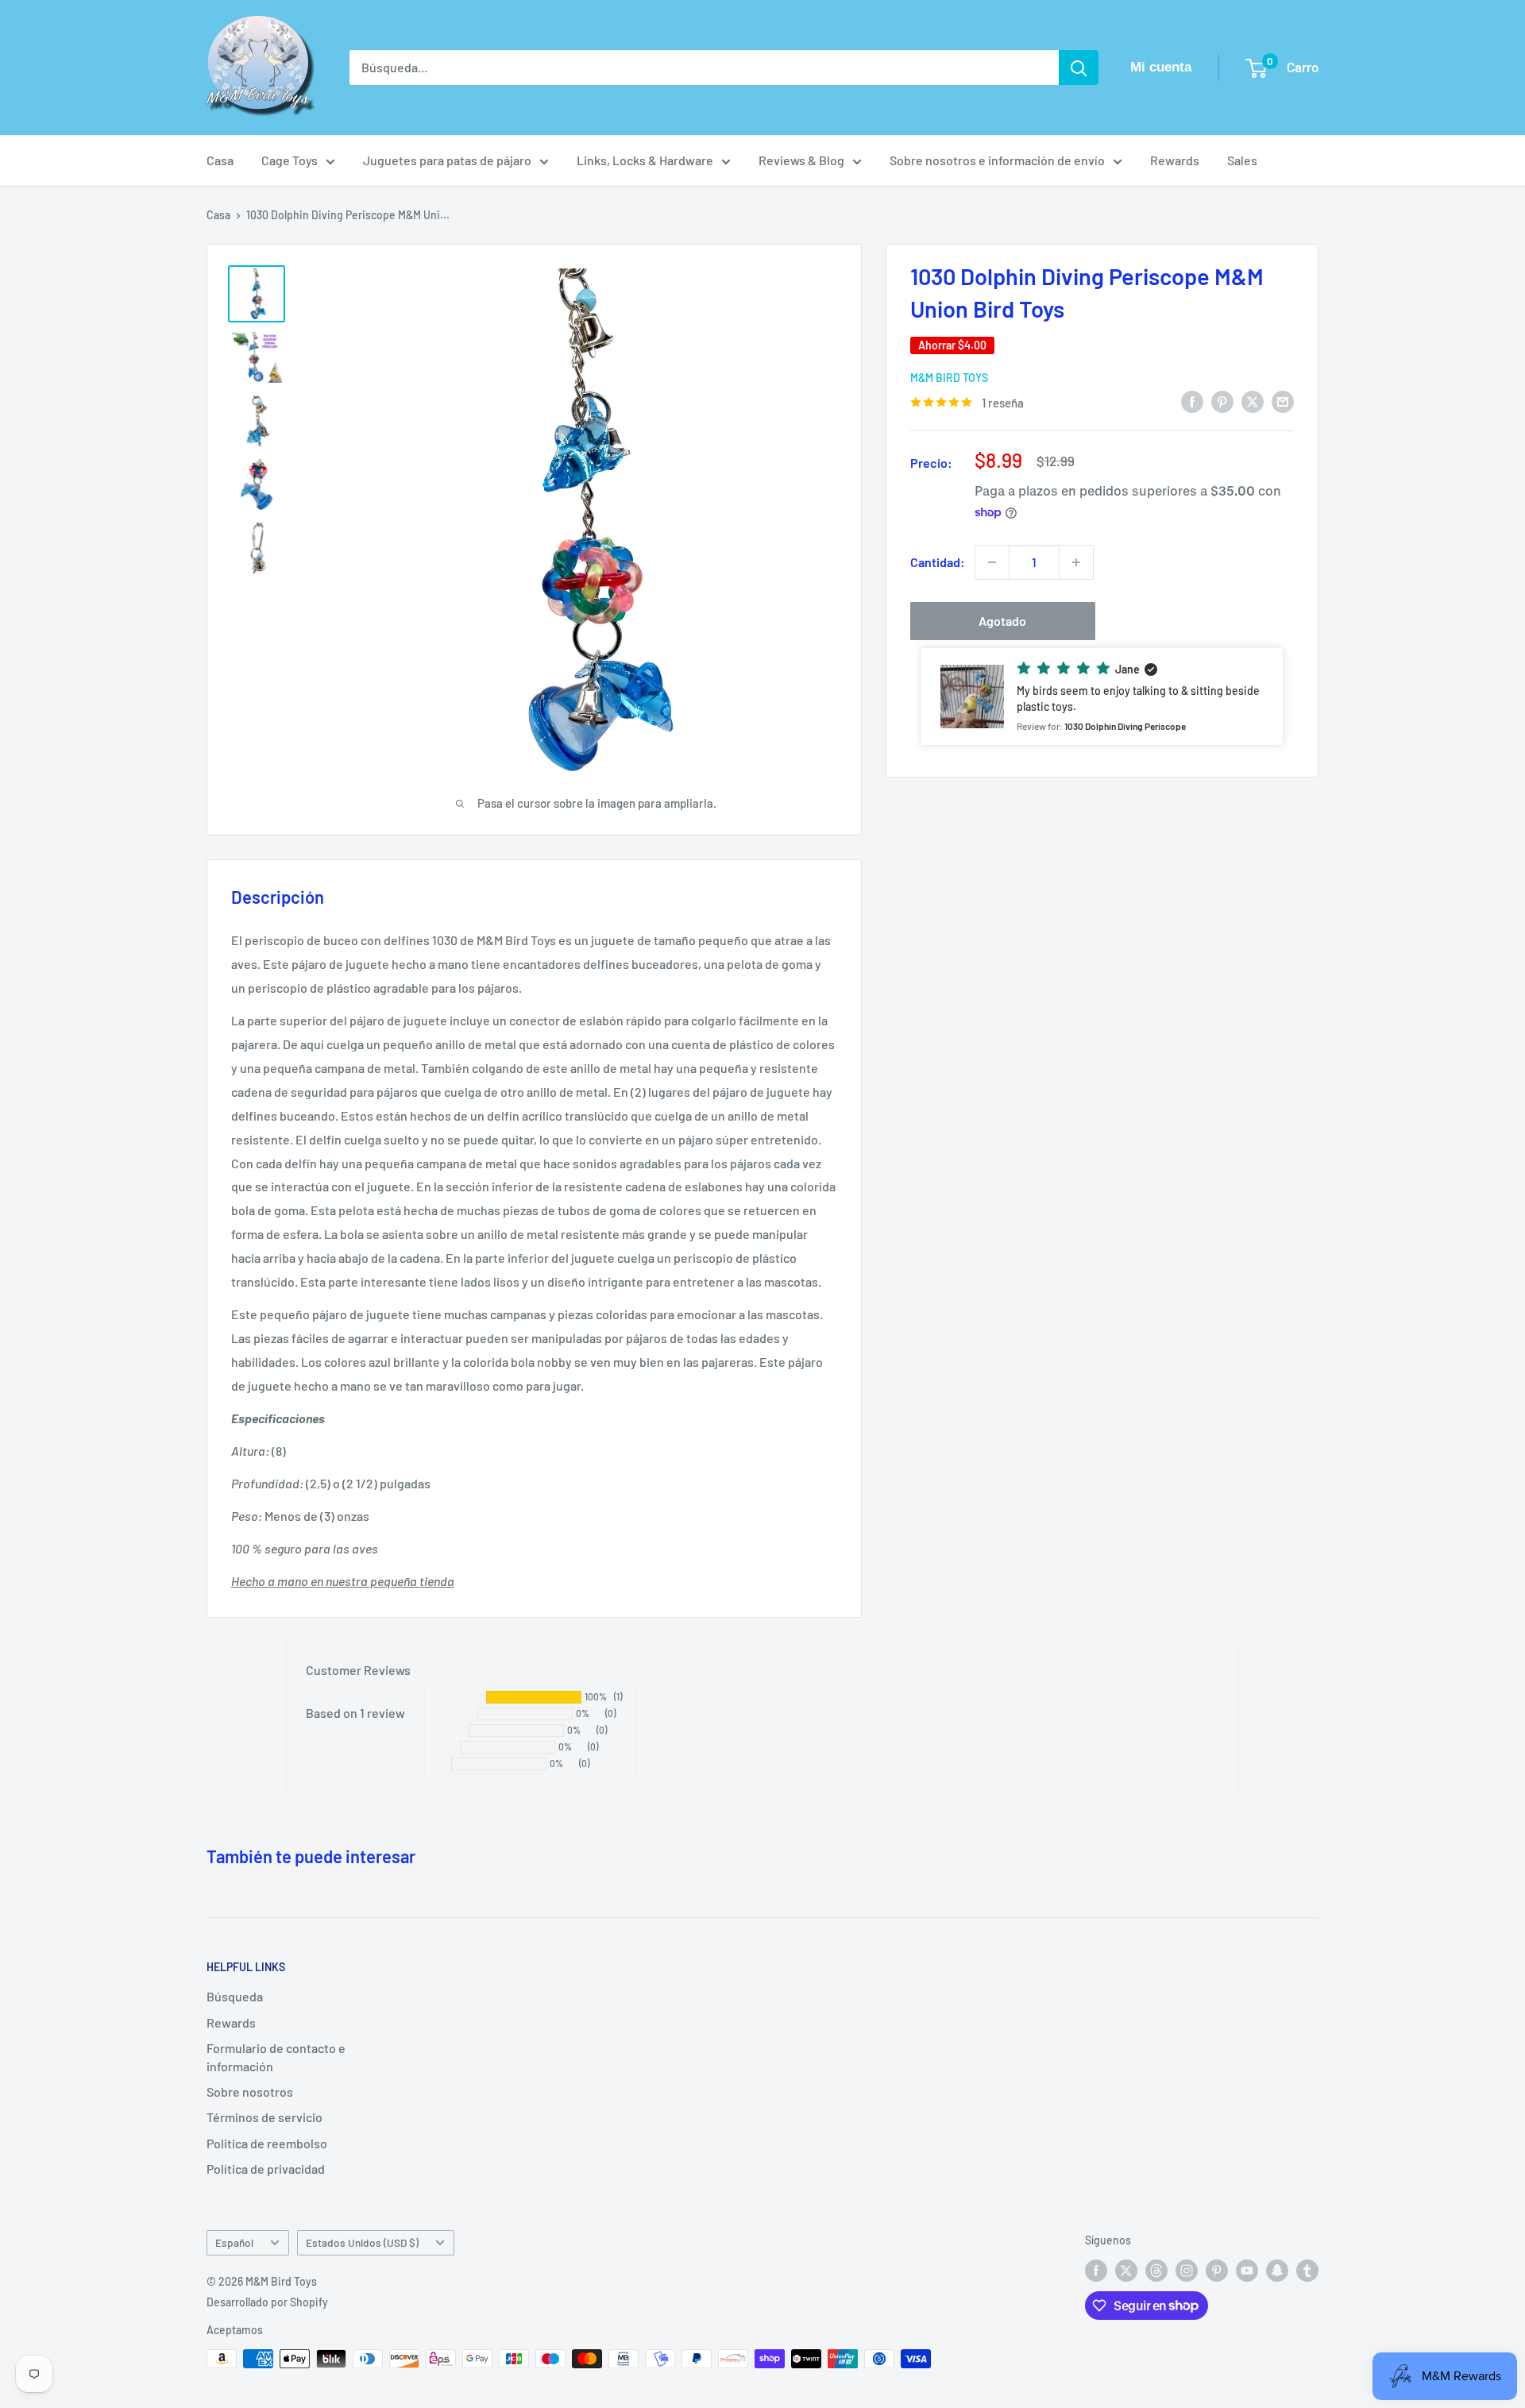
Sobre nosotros (250, 2092)
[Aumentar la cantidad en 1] (1076, 562)
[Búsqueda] (1079, 68)
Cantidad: (938, 562)
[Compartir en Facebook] (1192, 401)
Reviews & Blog (801, 160)
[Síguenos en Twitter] (1126, 2271)
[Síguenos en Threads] (1156, 2271)
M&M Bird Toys (949, 378)
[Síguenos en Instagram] (1187, 2271)
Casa (220, 160)
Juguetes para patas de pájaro (447, 160)
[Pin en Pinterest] (1222, 401)
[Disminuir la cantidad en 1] (992, 562)
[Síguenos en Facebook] (1096, 2271)
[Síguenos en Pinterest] (1217, 2271)
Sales (1242, 160)
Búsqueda (235, 1996)
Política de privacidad (266, 2169)
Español (234, 2242)
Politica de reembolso (267, 2143)
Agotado (1002, 621)
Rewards (1175, 160)
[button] (1102, 697)
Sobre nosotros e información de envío (997, 160)
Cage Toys (290, 160)
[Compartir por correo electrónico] (1283, 401)
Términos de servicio (264, 2117)
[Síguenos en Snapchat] (1277, 2271)
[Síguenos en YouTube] (1247, 2271)
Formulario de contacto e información (276, 2057)
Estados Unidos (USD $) (362, 2242)
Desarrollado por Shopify (267, 2302)
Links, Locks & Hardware (645, 160)
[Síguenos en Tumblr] (1307, 2271)
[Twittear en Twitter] (1253, 401)
